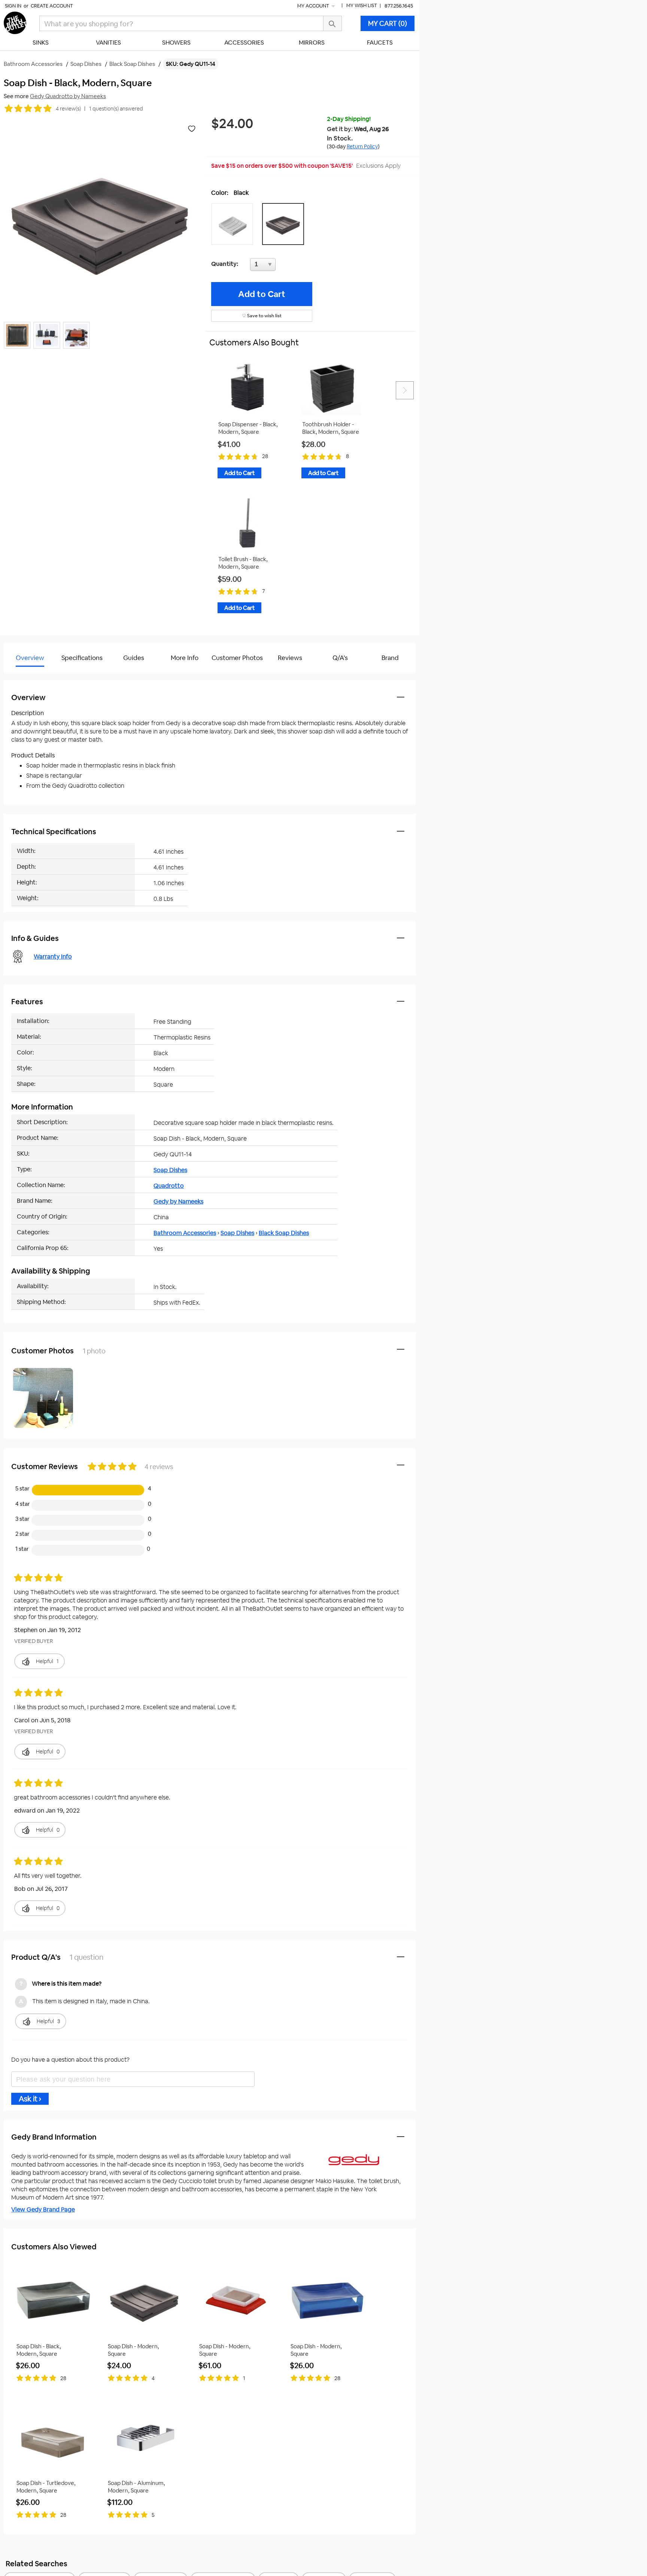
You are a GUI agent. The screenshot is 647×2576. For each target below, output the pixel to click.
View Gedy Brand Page (43, 2209)
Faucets (380, 43)
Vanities (108, 43)
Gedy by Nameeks (178, 1201)
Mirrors (312, 43)
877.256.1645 (399, 6)
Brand (390, 658)
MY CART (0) (388, 23)
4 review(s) (68, 109)
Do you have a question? (37, 677)
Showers (176, 43)
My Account (314, 6)
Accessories (244, 43)
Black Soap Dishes (284, 1233)
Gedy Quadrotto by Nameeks (68, 96)
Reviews (290, 658)
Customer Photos (237, 658)
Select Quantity (288, 266)
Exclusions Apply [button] (378, 166)
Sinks (41, 43)
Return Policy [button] (362, 146)
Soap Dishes (170, 1170)
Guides (134, 658)
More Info (185, 658)
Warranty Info (53, 956)
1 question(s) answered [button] (116, 109)
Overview (30, 658)
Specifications (82, 658)
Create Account (52, 6)
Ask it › (30, 2099)
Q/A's (340, 658)
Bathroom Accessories (185, 1233)
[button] (234, 224)
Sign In (13, 6)
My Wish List (362, 5)
